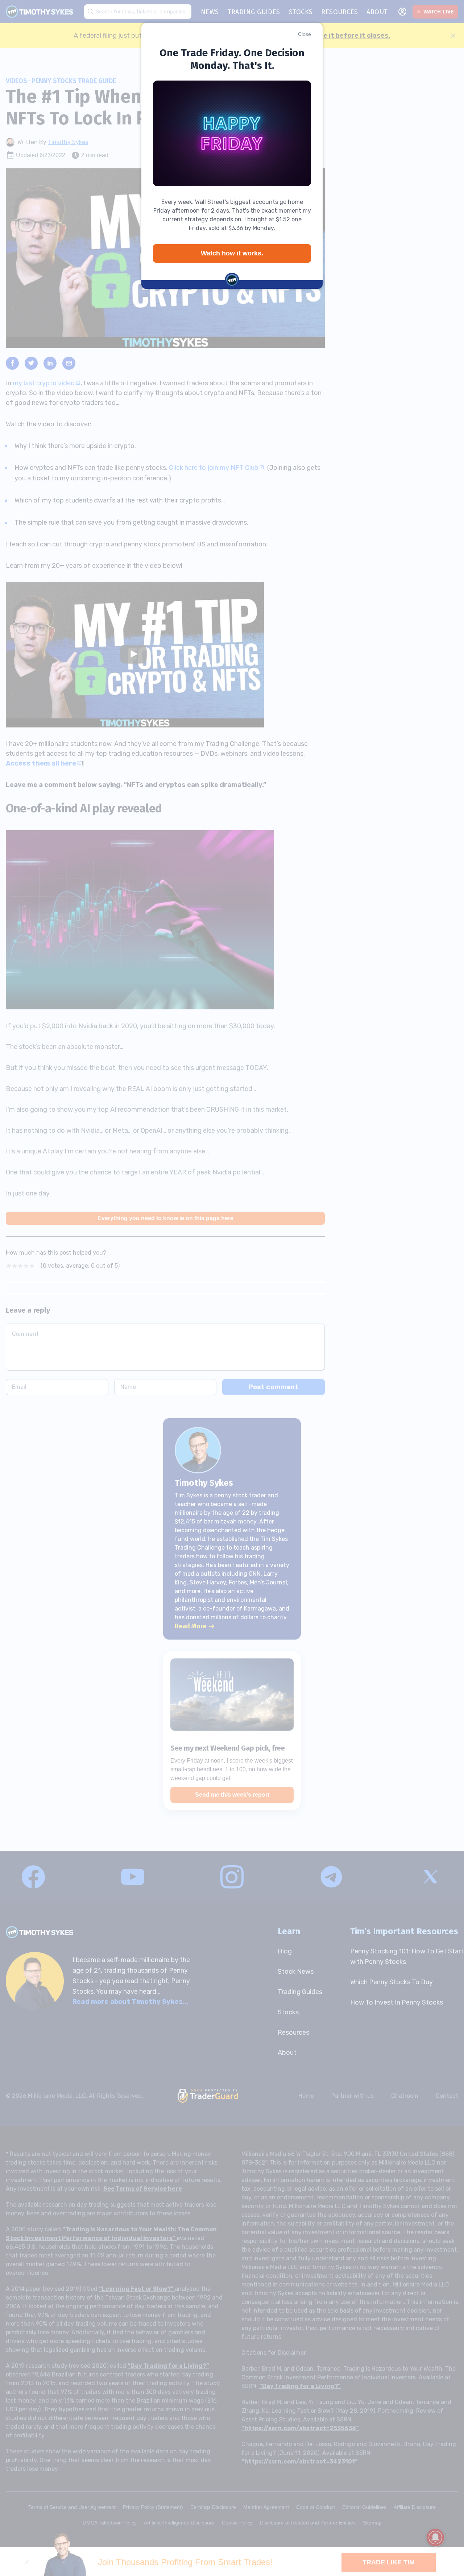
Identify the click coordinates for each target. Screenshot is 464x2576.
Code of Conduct (316, 2507)
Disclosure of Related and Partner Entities (308, 2523)
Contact (447, 2096)
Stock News (296, 1972)
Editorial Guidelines (364, 2507)
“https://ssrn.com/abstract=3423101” (300, 2462)
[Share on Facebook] (12, 363)
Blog (285, 1951)
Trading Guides (300, 1992)
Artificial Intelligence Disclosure (179, 2523)
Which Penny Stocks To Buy (391, 1982)
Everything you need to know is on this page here (165, 1218)
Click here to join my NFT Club (214, 468)
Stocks (288, 2012)
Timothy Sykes (68, 142)
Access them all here (41, 763)
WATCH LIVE (439, 12)
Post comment (274, 1387)
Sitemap (372, 2523)
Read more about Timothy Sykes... (130, 2002)
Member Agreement (266, 2507)
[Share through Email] (69, 363)
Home (306, 2096)
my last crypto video (44, 383)
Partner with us (353, 2096)
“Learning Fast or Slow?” (137, 2289)
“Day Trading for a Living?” (168, 2366)
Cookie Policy (237, 2523)
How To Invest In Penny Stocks (397, 2002)
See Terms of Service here (143, 2189)
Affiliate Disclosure (415, 2507)
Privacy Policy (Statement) (153, 2507)
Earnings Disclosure (213, 2507)
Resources (293, 2033)
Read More (190, 1626)
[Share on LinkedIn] (50, 363)
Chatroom (405, 2096)
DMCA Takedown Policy (110, 2523)
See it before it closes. (353, 36)
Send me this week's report (232, 1795)
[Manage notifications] (435, 2538)
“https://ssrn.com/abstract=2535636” (300, 2428)
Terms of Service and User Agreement (72, 2507)
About (287, 2052)
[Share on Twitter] (31, 363)
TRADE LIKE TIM (389, 2562)
